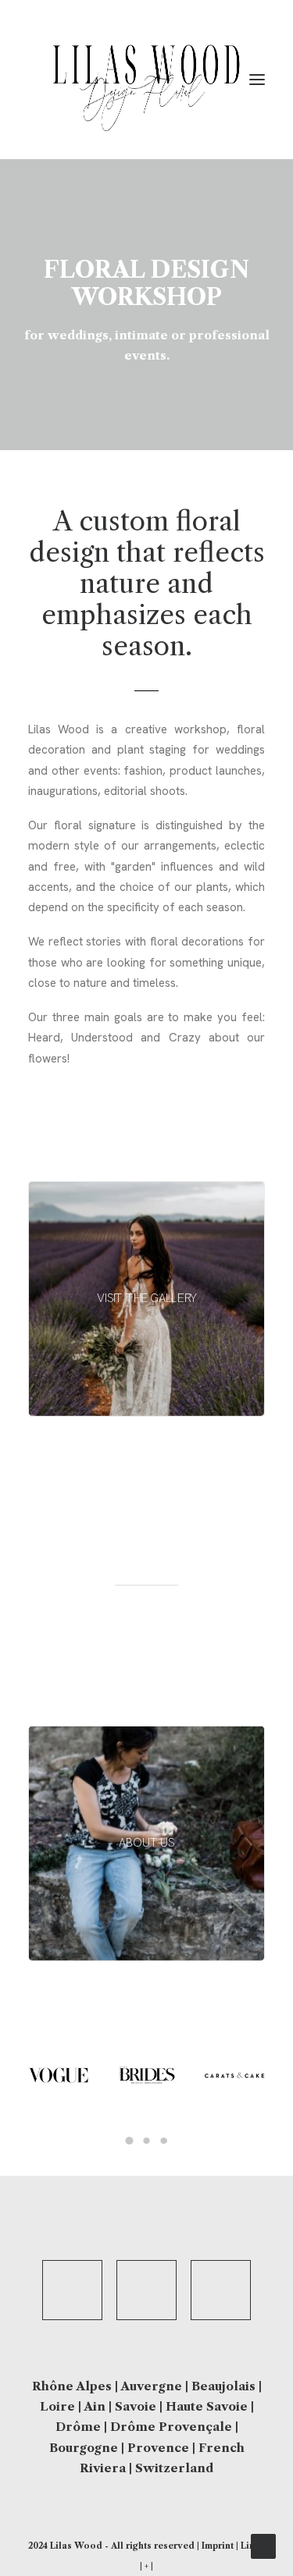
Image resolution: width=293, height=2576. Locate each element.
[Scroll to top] (263, 2546)
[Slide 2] (147, 2141)
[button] (257, 80)
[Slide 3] (164, 2141)
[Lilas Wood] (146, 80)
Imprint (218, 2546)
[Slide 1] (130, 2141)
